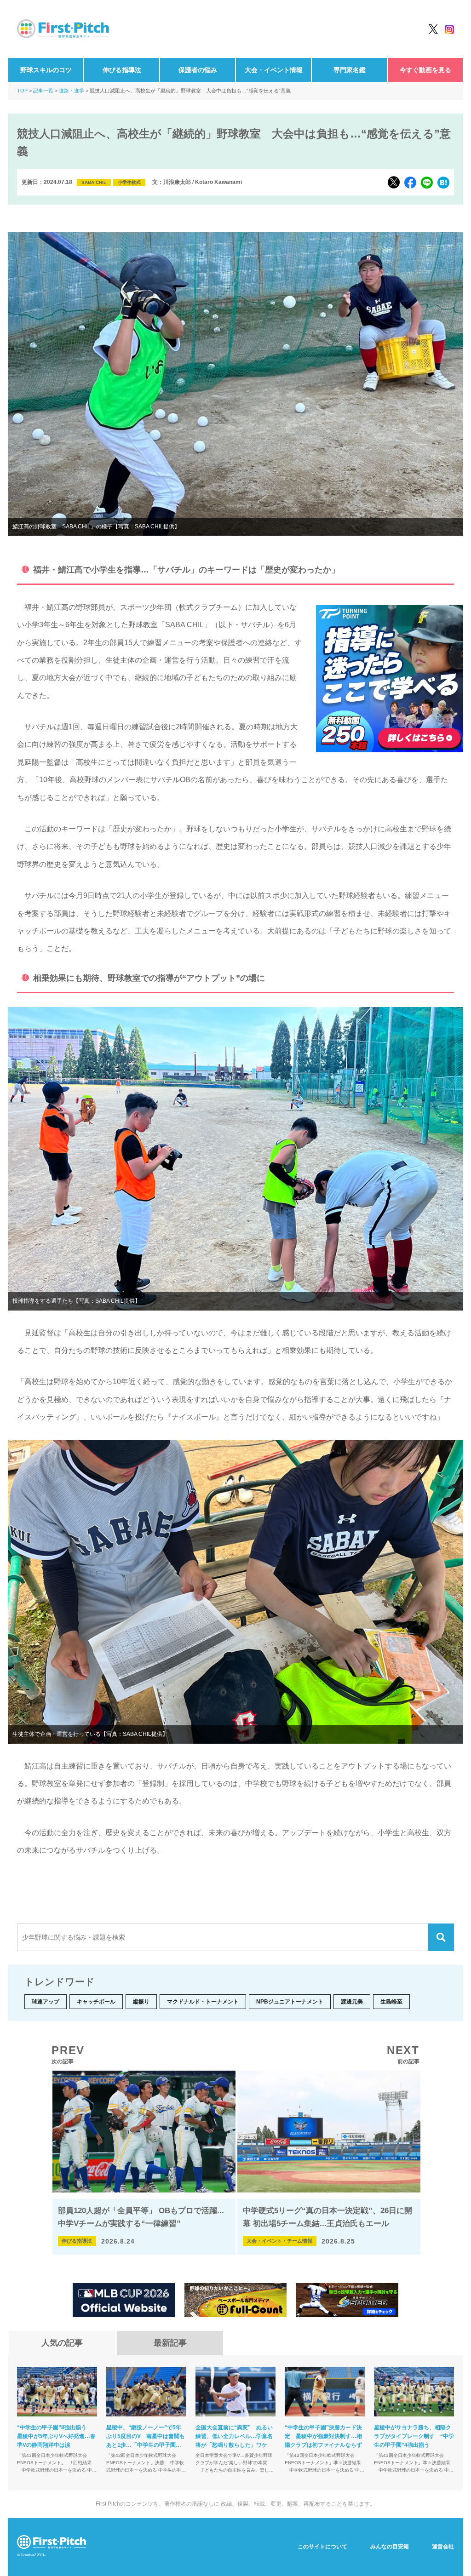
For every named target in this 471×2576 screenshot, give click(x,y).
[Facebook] (410, 183)
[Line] (427, 183)
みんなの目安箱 (390, 2547)
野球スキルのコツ (46, 70)
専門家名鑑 (350, 70)
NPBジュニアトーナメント (290, 2002)
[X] (394, 182)
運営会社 (443, 2547)
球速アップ (46, 2002)
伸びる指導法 (122, 70)
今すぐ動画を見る (425, 70)
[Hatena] (443, 183)
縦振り (141, 2002)
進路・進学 (72, 91)
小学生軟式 (129, 182)
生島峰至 (391, 2002)
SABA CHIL (94, 182)
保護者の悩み (198, 70)
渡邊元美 (352, 2002)
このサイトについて (322, 2547)
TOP (22, 91)
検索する (441, 1937)
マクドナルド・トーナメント (203, 2002)
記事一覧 (43, 91)
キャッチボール (96, 2002)
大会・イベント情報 (274, 70)
